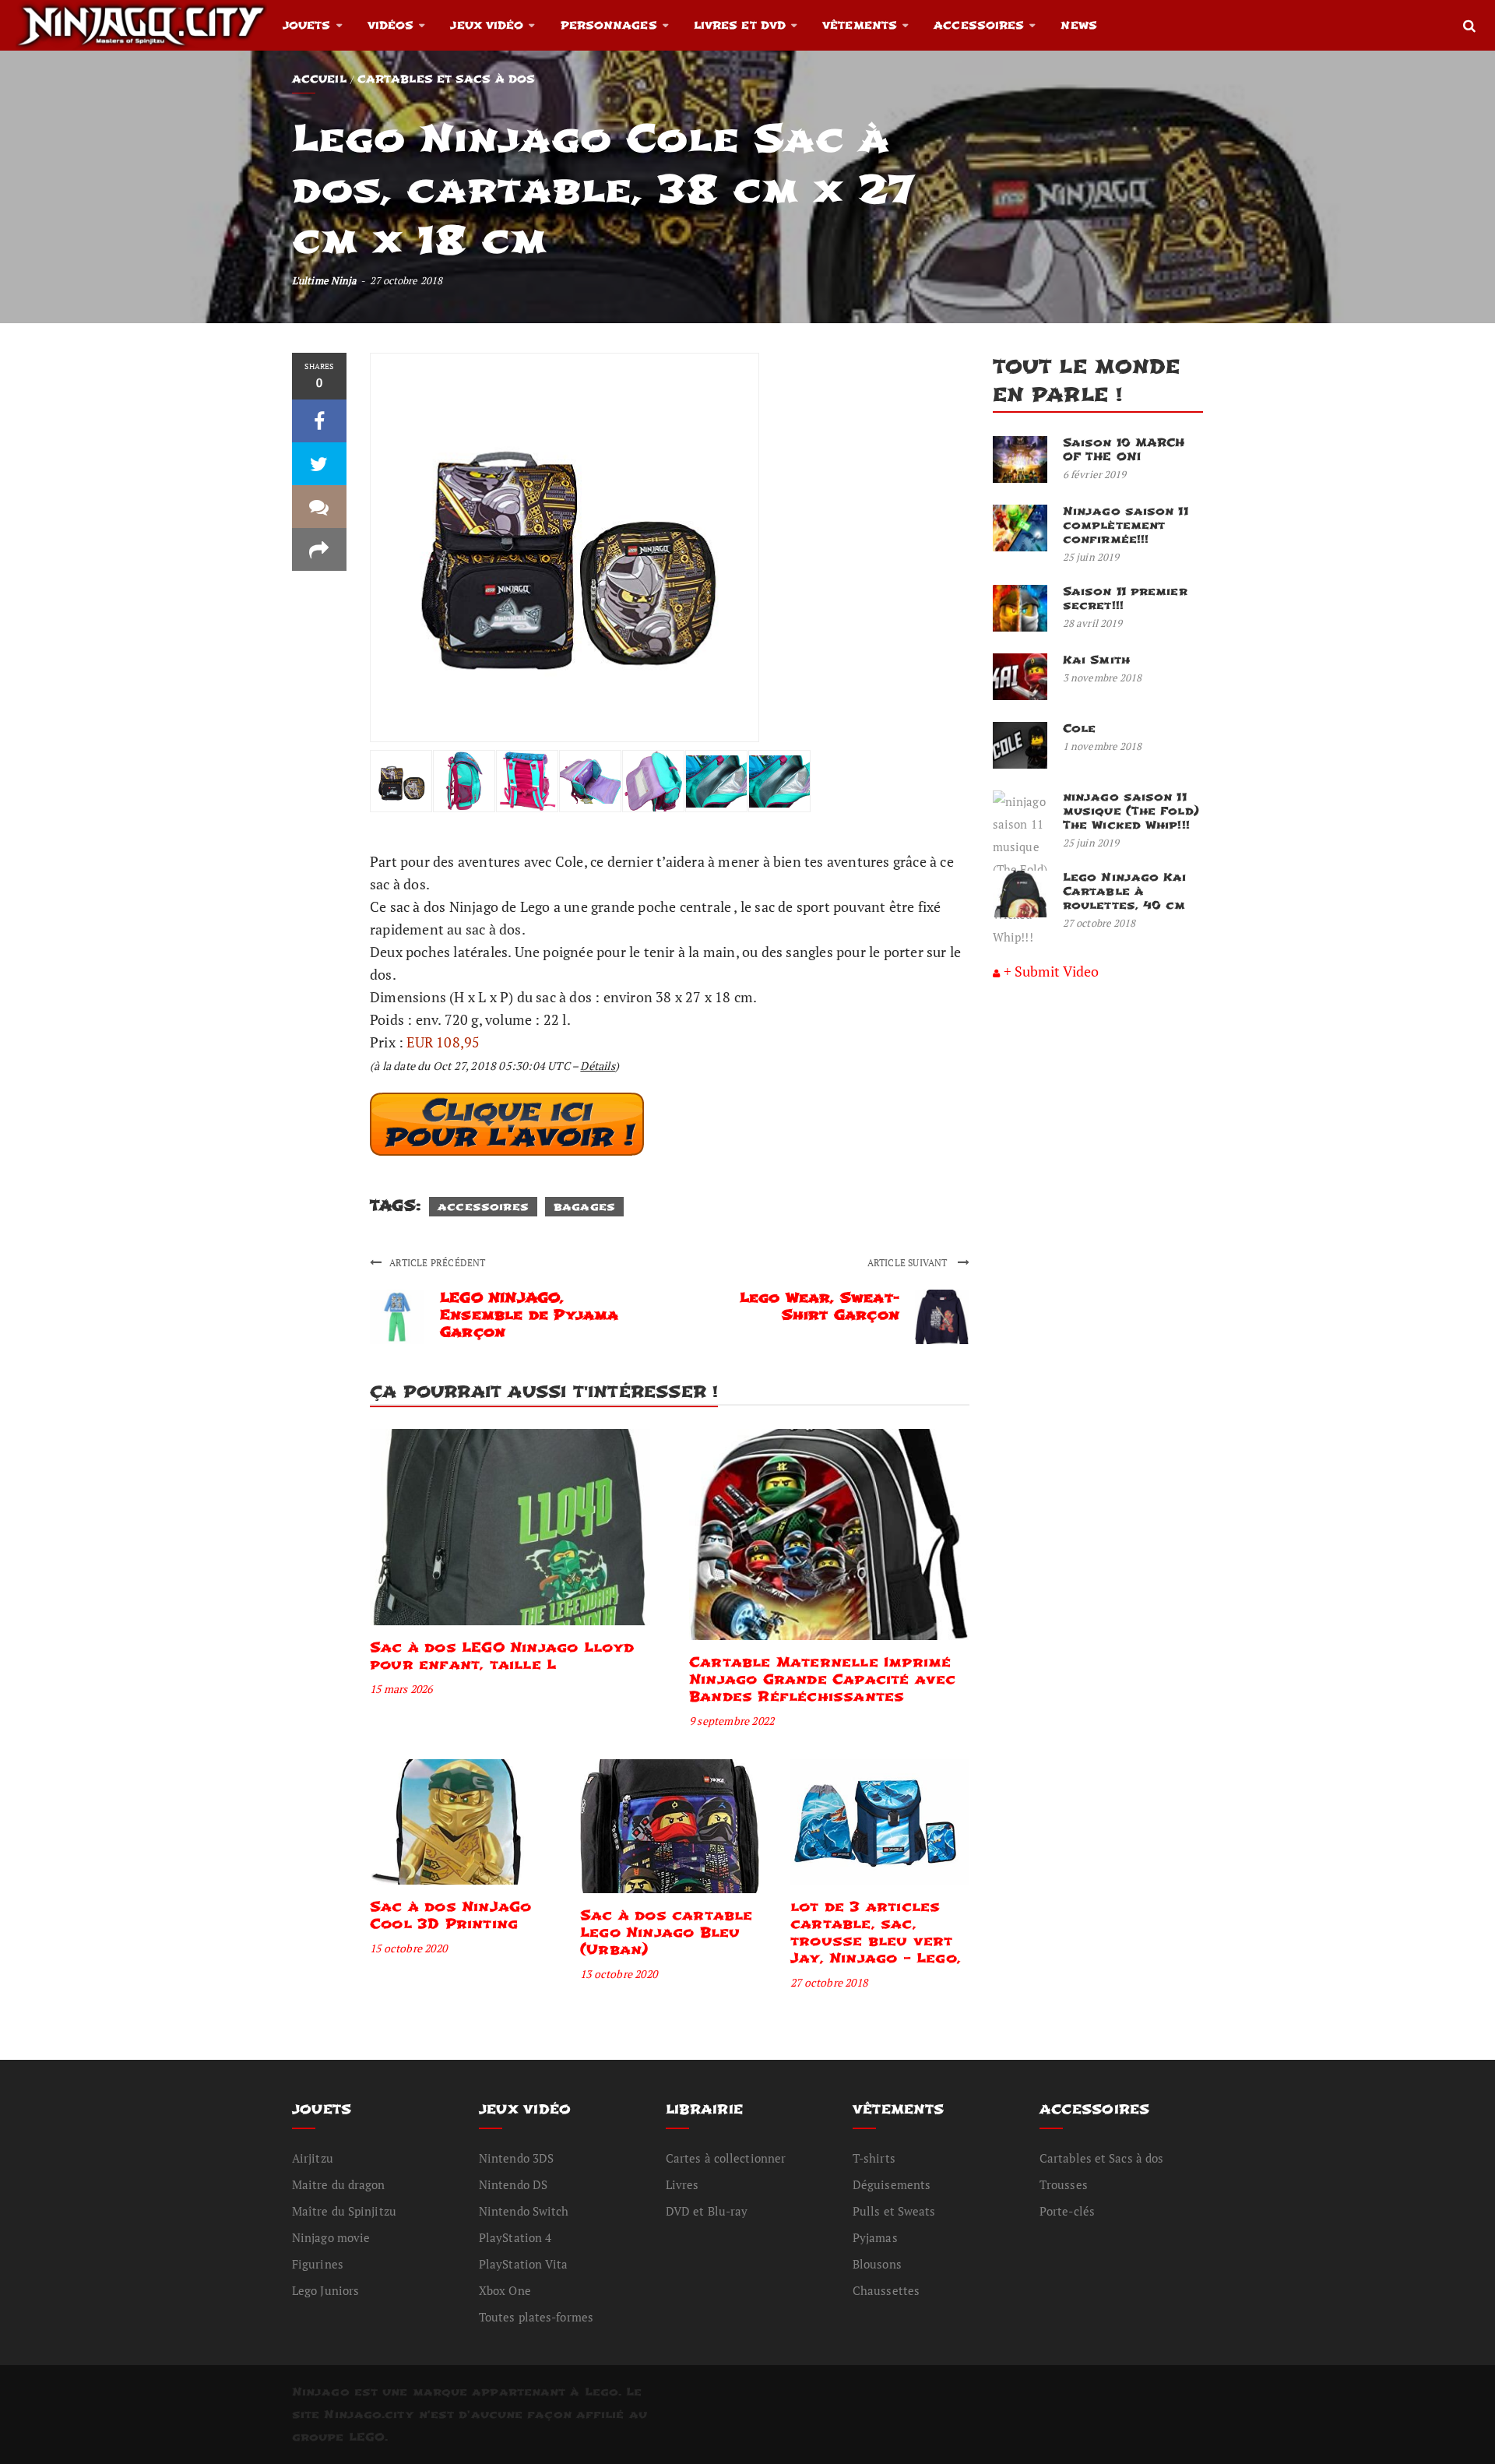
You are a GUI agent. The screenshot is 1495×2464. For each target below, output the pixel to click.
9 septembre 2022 (732, 1721)
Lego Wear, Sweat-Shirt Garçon (820, 1306)
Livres (682, 2184)
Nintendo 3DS (516, 2158)
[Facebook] (319, 421)
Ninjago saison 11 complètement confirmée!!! (1126, 525)
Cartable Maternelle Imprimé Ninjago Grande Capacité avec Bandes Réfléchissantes (823, 1679)
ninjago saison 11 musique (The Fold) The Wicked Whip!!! (1131, 811)
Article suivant (909, 1263)
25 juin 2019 (1091, 557)
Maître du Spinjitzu (344, 2211)
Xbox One (505, 2290)
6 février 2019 (1094, 474)
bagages (584, 1207)
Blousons (877, 2264)
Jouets (307, 25)
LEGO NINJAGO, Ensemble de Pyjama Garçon (529, 1315)
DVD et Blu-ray (707, 2211)
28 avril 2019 (1092, 623)
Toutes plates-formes (536, 2317)
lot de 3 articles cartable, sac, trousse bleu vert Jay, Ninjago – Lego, (876, 1932)
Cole (1079, 729)
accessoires (483, 1207)
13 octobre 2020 (619, 1974)
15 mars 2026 (401, 1689)
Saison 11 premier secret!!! (1125, 598)
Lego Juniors (325, 2290)
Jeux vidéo (487, 25)
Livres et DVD (740, 25)
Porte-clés (1067, 2211)
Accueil (319, 79)
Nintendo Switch (524, 2211)
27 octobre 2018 (829, 1982)
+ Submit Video (1051, 971)
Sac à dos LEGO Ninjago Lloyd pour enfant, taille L (502, 1656)
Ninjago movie (331, 2237)
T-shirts (874, 2158)
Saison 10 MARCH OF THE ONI (1124, 450)
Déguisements (892, 2184)
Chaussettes (886, 2290)
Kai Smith (1096, 660)
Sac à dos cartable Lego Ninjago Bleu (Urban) (667, 1932)
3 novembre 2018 (1103, 678)
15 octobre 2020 (408, 1948)
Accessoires (979, 25)
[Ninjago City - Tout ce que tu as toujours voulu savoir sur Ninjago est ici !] (141, 25)
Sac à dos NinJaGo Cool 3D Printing (450, 1915)
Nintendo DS (513, 2184)
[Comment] (319, 507)
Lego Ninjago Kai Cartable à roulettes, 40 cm (1125, 891)
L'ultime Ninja (324, 280)
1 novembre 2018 (1103, 746)
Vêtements (860, 25)
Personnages (609, 25)
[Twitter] (319, 464)
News (1078, 25)
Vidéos (391, 25)
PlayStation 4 (515, 2237)
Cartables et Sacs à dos (446, 79)
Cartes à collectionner (726, 2158)
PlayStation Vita (524, 2264)
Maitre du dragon (339, 2184)
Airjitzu (313, 2158)
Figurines (318, 2264)
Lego (602, 2392)
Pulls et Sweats (894, 2211)
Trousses (1064, 2184)
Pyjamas (875, 2237)
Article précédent (437, 1263)
